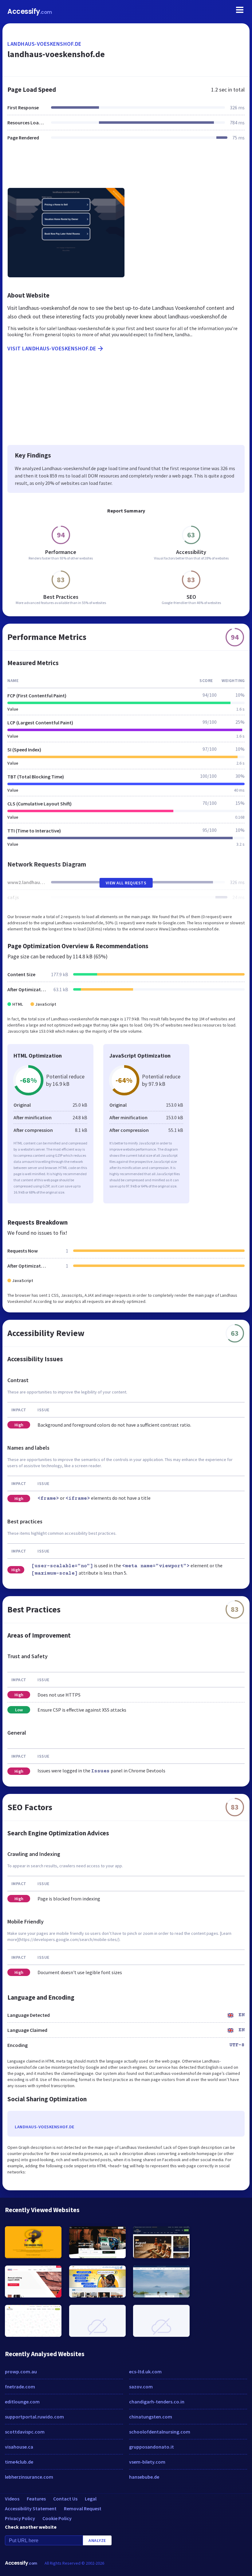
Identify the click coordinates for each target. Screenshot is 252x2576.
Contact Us (65, 2499)
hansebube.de (144, 2477)
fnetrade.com (20, 2387)
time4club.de (19, 2462)
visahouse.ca (19, 2447)
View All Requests (126, 883)
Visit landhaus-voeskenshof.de (52, 348)
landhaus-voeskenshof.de (44, 44)
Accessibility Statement (31, 2508)
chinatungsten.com (151, 2417)
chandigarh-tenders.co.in (157, 2402)
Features (36, 2499)
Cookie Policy (57, 2518)
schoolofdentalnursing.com (160, 2432)
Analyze (97, 2540)
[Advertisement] (126, 168)
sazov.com (141, 2387)
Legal (91, 2499)
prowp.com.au (21, 2371)
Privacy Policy (20, 2518)
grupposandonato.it (152, 2447)
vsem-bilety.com (147, 2462)
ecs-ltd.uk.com (145, 2371)
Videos (12, 2499)
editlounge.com (22, 2402)
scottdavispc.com (25, 2432)
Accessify (30, 12)
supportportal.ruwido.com (34, 2417)
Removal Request (83, 2508)
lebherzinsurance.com (29, 2477)
